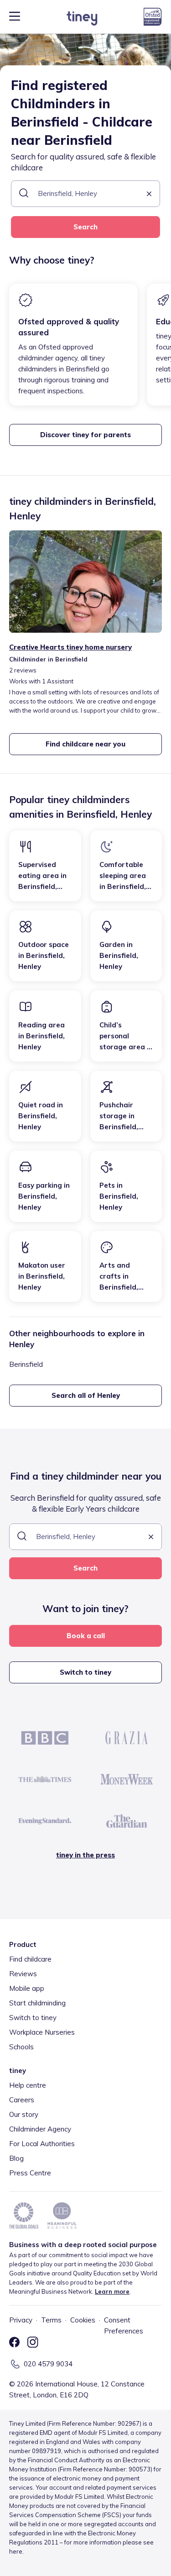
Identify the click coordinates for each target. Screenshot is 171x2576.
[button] (149, 194)
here (16, 2551)
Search (85, 227)
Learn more (112, 2291)
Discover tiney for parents (85, 435)
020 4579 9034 (48, 2364)
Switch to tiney (85, 1672)
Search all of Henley (86, 1395)
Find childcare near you (85, 744)
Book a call (86, 1636)
